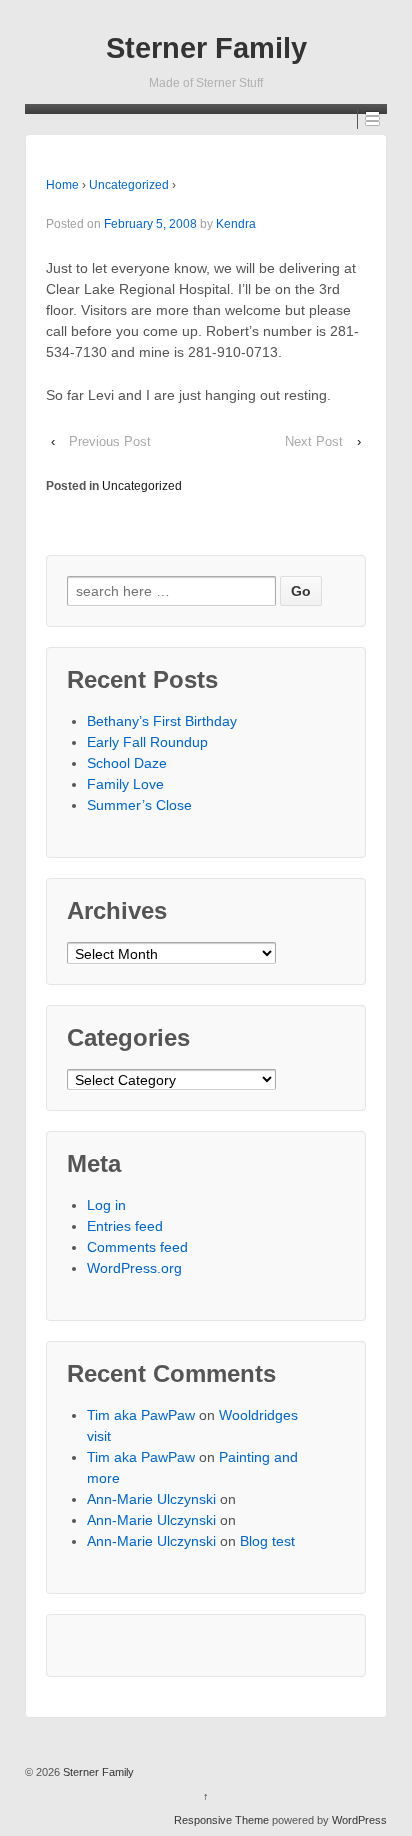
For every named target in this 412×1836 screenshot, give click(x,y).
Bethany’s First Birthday (162, 721)
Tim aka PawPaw (141, 1415)
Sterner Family (206, 48)
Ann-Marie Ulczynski (151, 1499)
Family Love (125, 784)
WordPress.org (134, 1268)
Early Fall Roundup (147, 742)
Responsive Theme (221, 1820)
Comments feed (137, 1247)
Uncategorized (129, 185)
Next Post (314, 441)
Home (62, 185)
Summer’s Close (139, 805)
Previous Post (110, 441)
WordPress (359, 1820)
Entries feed (125, 1226)
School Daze (127, 763)
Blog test (267, 1541)
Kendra (236, 224)
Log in (106, 1205)
